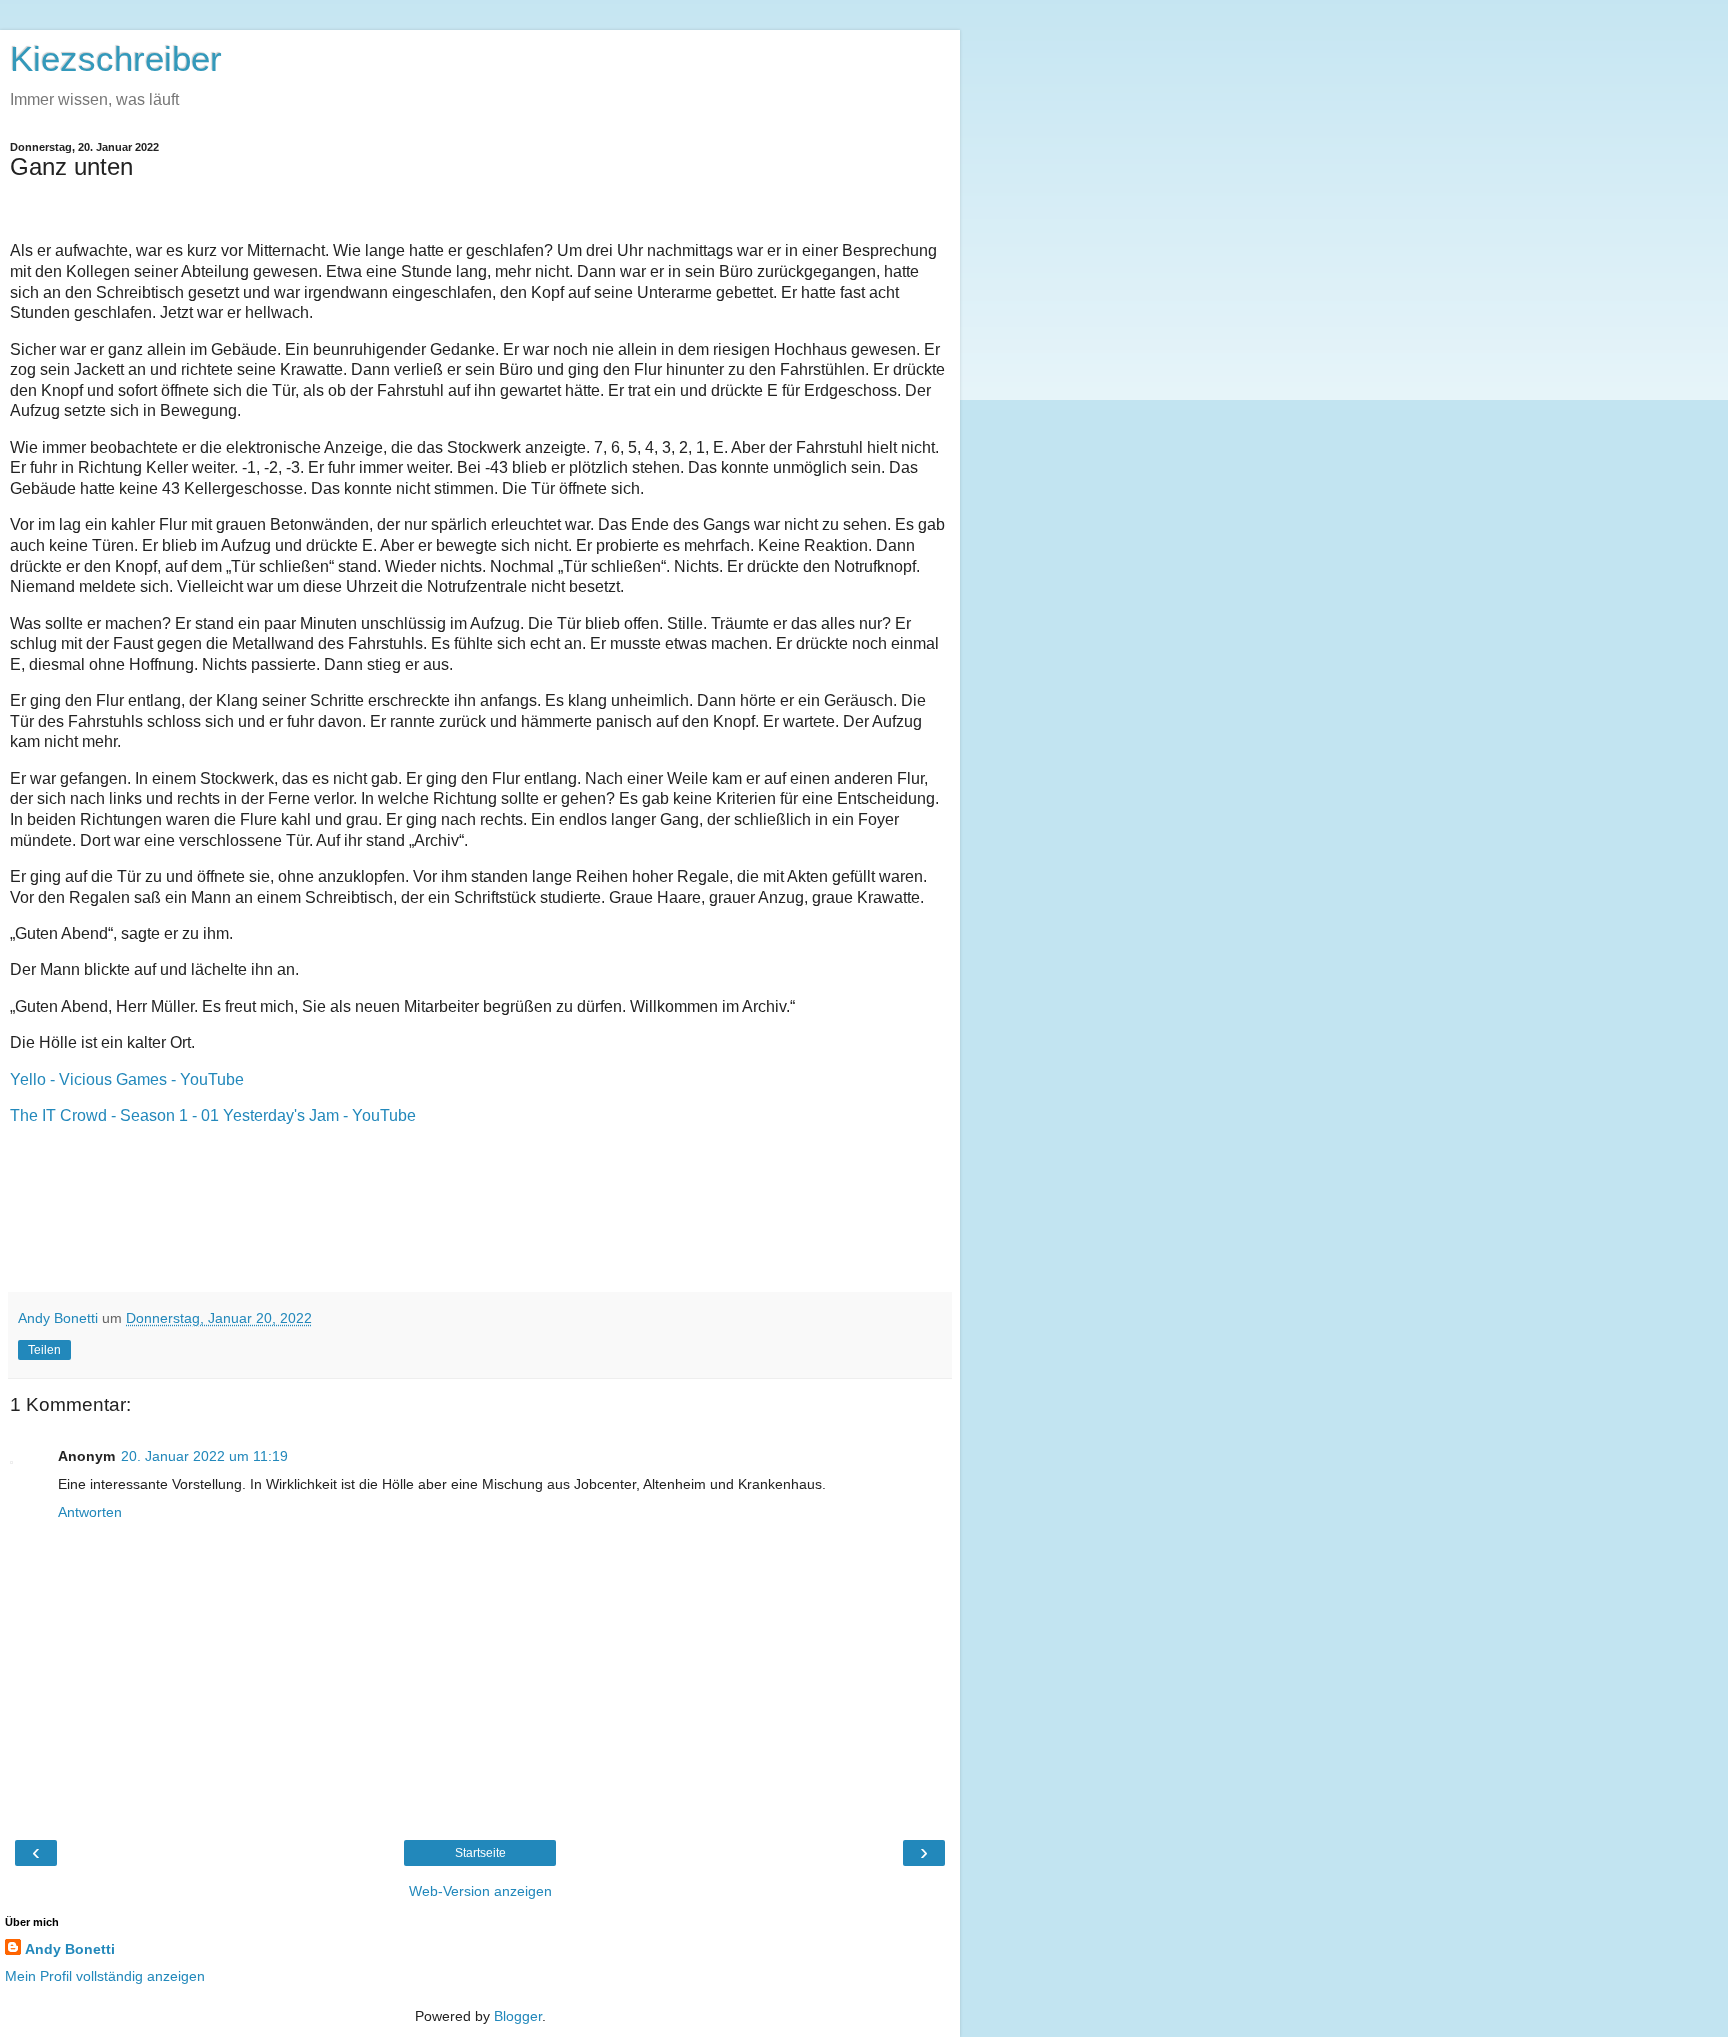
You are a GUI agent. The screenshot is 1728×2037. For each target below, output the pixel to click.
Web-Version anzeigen (480, 1891)
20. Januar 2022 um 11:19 (204, 1456)
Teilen (44, 1350)
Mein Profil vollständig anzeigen (105, 1976)
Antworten (90, 1512)
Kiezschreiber (116, 59)
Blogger (518, 2016)
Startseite (480, 1853)
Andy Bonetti (70, 1949)
